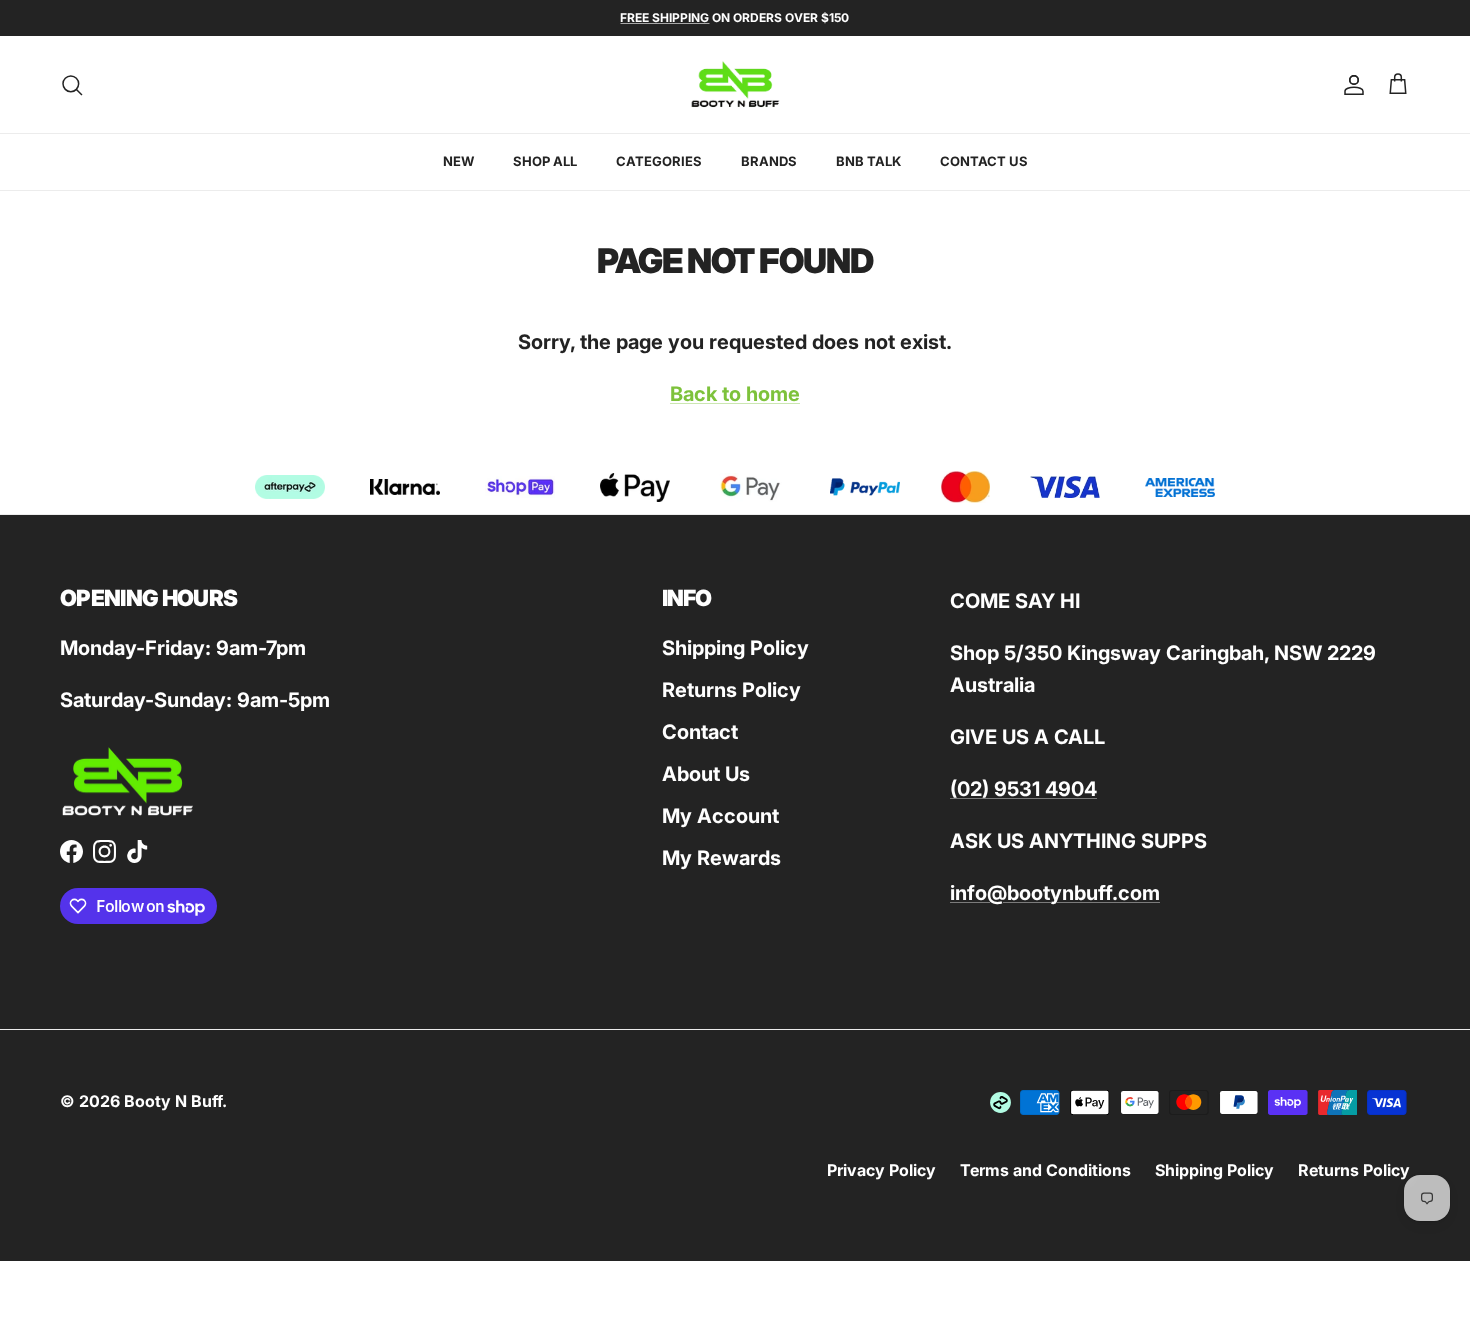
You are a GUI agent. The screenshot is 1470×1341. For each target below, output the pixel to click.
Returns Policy (731, 690)
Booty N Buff (173, 1101)
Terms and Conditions (1045, 1170)
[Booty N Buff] (735, 84)
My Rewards (721, 858)
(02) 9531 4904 (1023, 789)
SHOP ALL (545, 161)
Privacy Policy (881, 1170)
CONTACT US (984, 161)
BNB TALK (868, 161)
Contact (700, 732)
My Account (720, 816)
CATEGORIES (659, 161)
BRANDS (769, 161)
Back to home (735, 394)
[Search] (72, 85)
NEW (458, 161)
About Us (706, 774)
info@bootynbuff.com (1055, 893)
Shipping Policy (735, 648)
